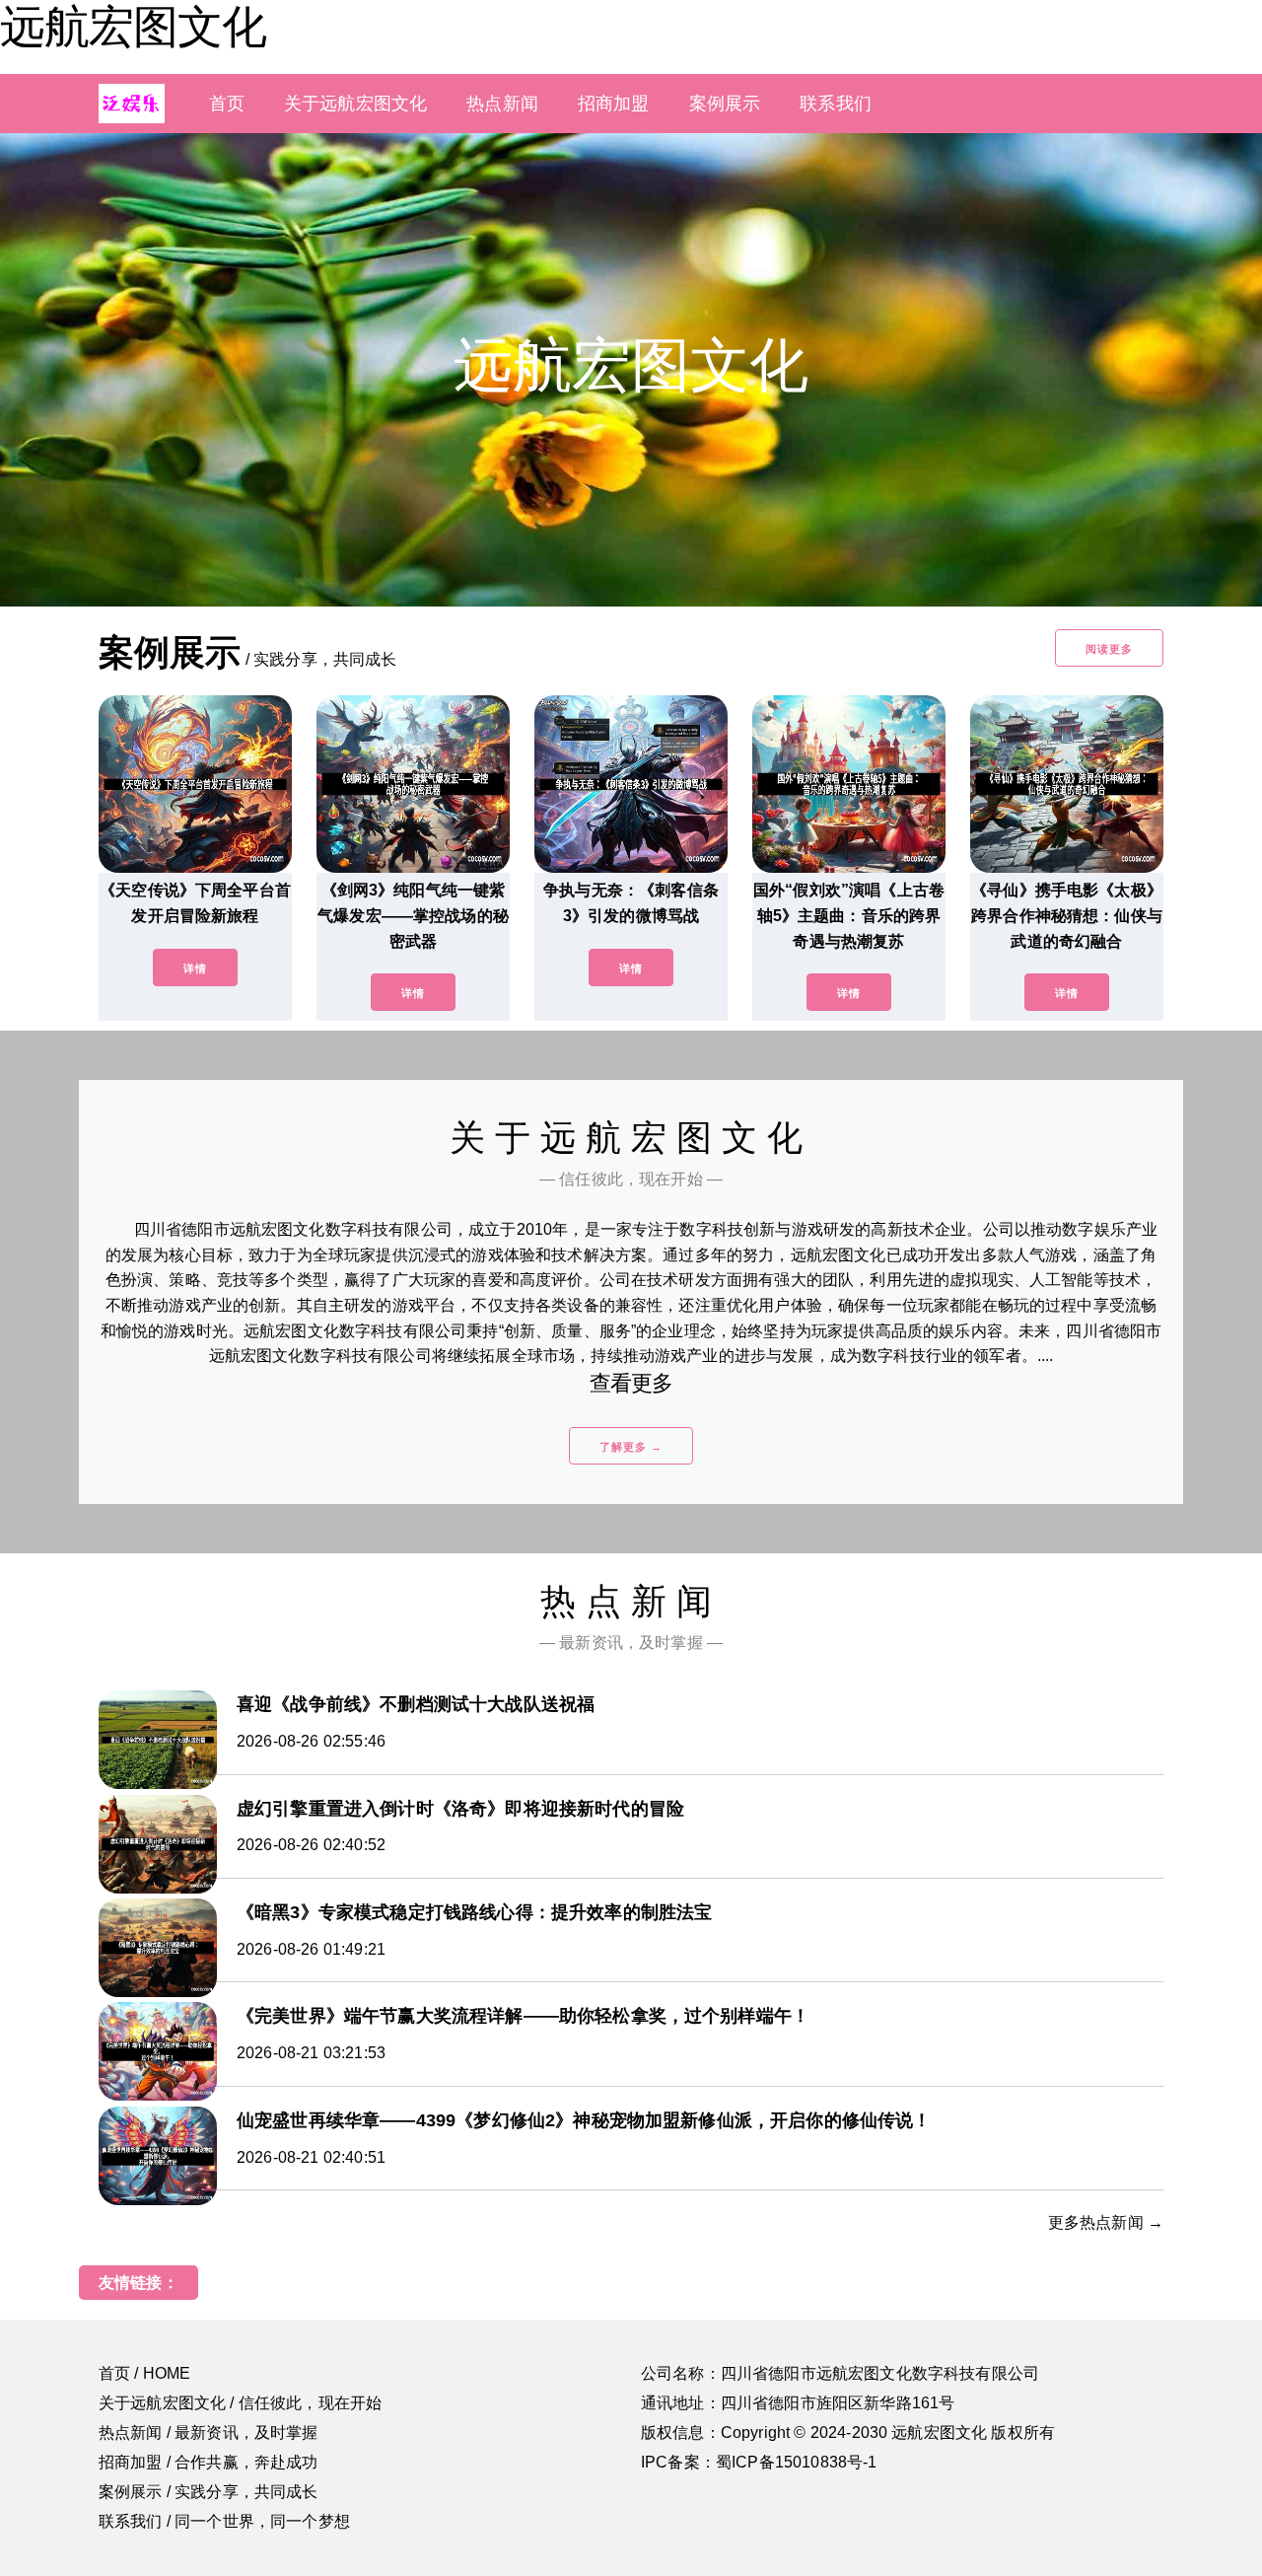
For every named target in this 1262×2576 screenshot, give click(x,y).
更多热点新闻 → (1106, 2222)
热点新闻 (502, 104)
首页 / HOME (144, 2373)
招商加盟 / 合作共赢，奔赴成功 (209, 2462)
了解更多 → (631, 1447)
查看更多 (631, 1383)
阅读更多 (1109, 649)
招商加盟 (614, 104)
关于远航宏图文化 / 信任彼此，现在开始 (240, 2403)
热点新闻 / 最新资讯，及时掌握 (209, 2433)
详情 (195, 968)
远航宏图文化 (133, 27)
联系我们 (836, 104)
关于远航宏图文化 (355, 104)
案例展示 (725, 104)
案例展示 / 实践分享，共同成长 (209, 2492)
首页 (227, 104)
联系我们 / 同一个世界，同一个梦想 (224, 2521)
